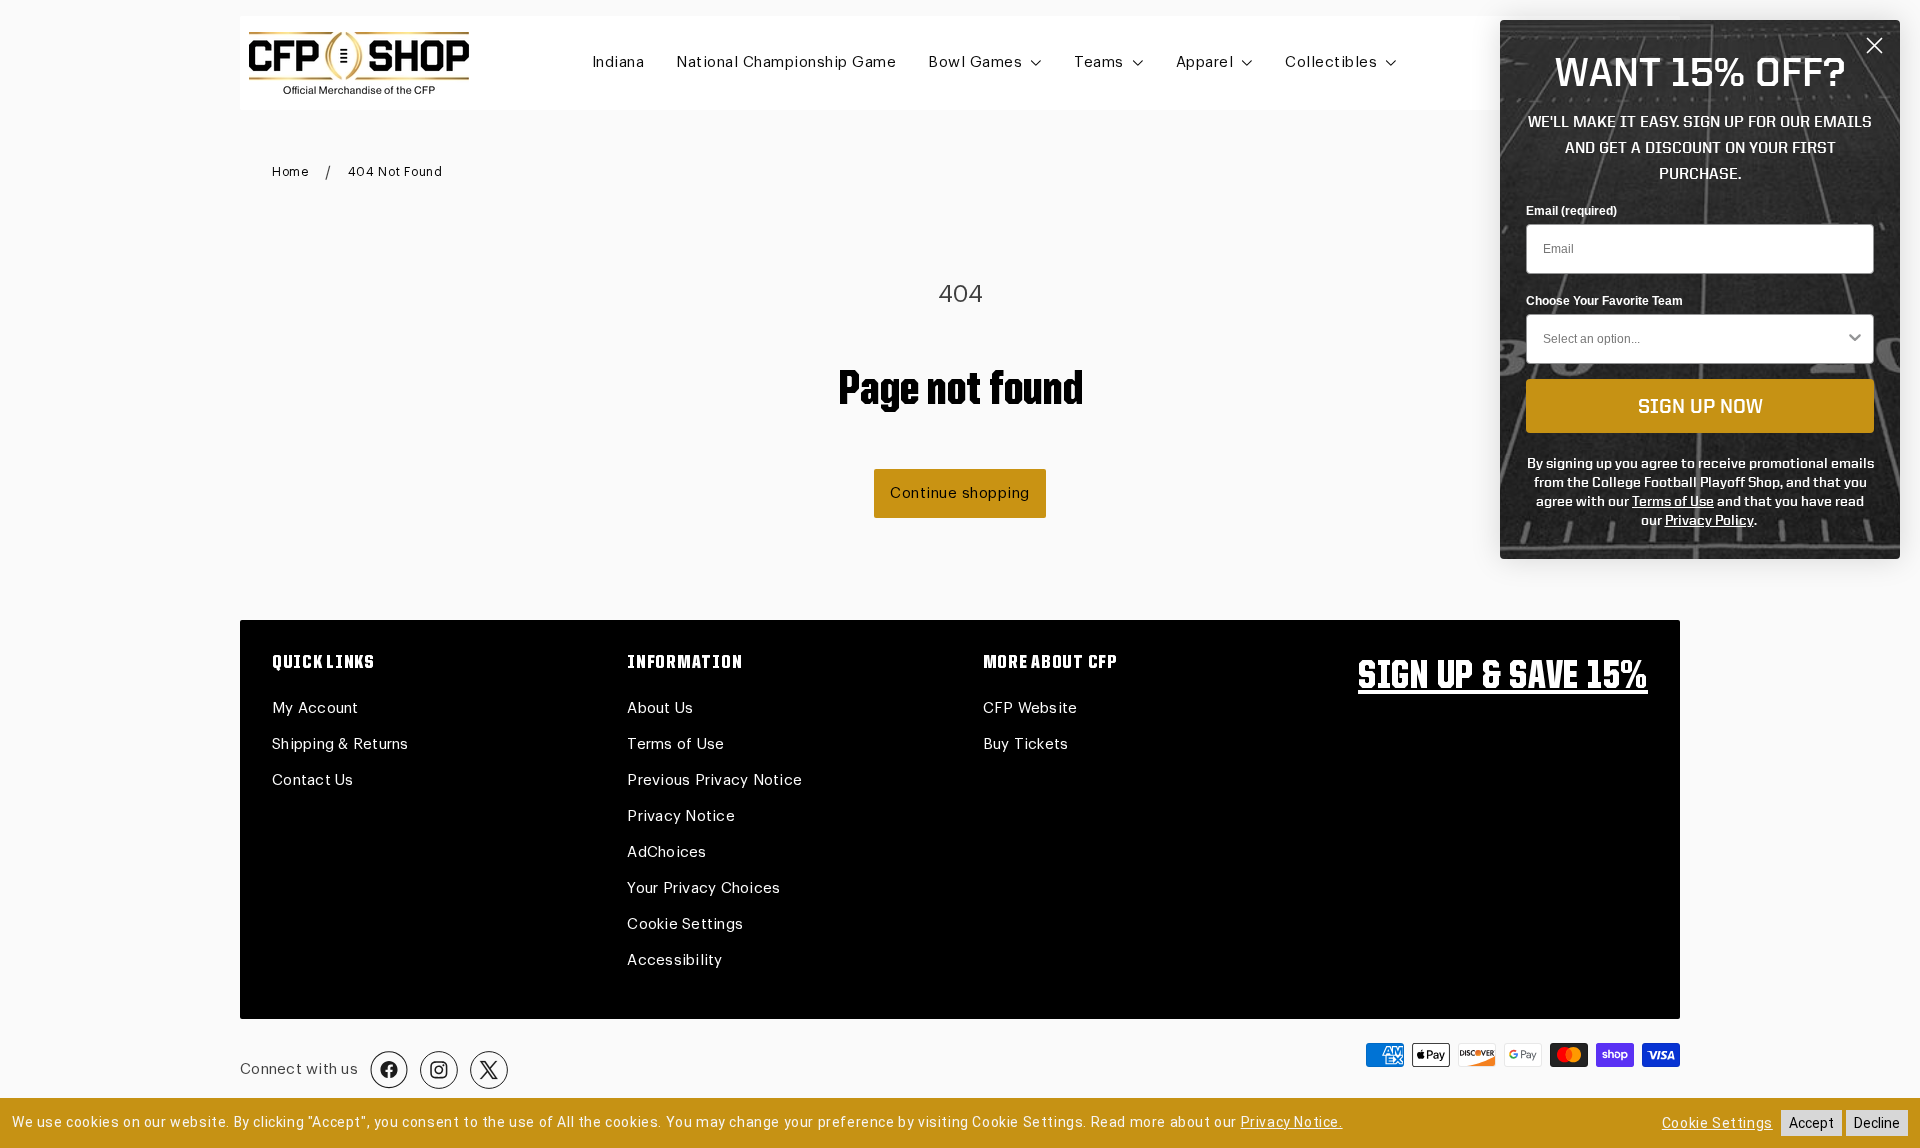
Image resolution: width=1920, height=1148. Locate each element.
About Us (660, 708)
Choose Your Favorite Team (1604, 301)
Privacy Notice (681, 816)
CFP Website (1030, 708)
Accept (1811, 1123)
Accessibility (674, 960)
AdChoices (666, 852)
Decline (1877, 1123)
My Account (315, 708)
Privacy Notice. (1292, 1122)
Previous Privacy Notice (714, 780)
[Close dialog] (1874, 45)
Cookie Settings (685, 924)
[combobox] (1694, 339)
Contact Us (313, 780)
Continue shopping (960, 493)
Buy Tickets (1026, 744)
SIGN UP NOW (1700, 405)
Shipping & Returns (340, 744)
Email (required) (1571, 211)
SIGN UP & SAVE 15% (1503, 678)
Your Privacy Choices (703, 888)
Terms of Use (675, 744)
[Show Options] (1855, 339)
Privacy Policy (1709, 519)
